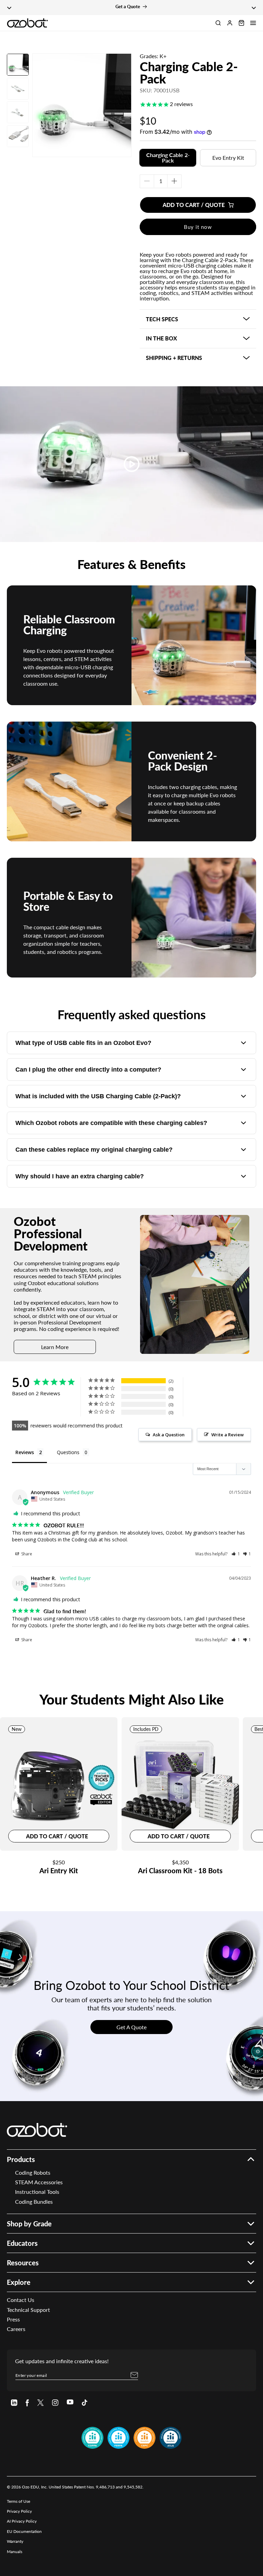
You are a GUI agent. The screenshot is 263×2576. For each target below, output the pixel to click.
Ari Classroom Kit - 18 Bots (180, 1871)
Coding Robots (33, 2172)
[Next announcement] (254, 8)
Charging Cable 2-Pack (189, 73)
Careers (16, 2329)
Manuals (15, 2552)
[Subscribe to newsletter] (134, 2375)
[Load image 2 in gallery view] (18, 88)
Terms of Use (18, 2501)
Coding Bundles (34, 2202)
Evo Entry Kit (228, 158)
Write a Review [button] (228, 1435)
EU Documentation (24, 2531)
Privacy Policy (19, 2511)
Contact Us (21, 2300)
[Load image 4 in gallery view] (18, 136)
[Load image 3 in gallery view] (18, 112)
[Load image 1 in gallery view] (18, 65)
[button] (253, 23)
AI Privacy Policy (22, 2521)
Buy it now (198, 227)
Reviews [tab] (25, 1452)
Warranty (15, 2541)
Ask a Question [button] (169, 1435)
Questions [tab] (68, 1452)
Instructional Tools (37, 2192)
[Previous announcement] (9, 8)
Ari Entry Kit (59, 1871)
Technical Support (28, 2310)
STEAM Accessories (39, 2182)
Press (13, 2319)
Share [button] (26, 1554)
